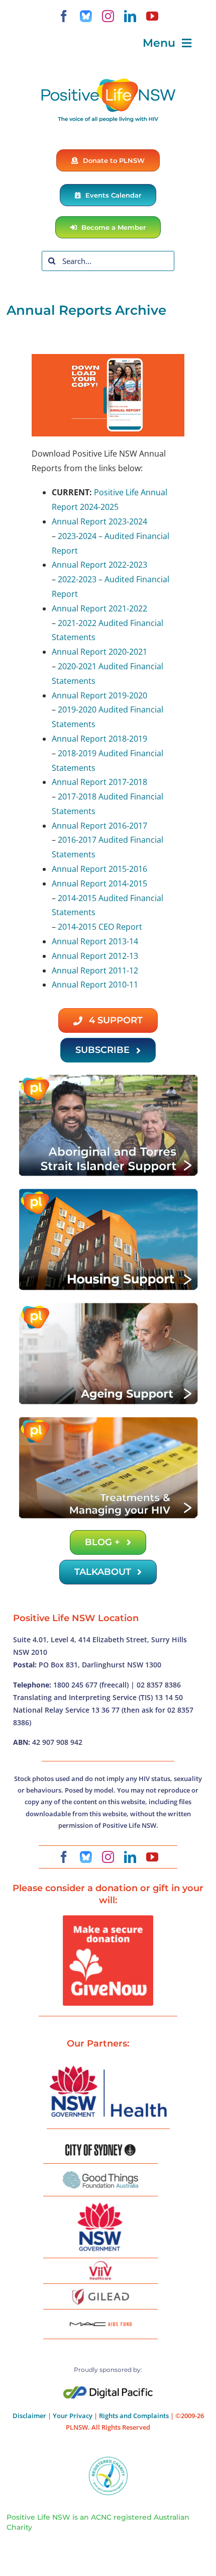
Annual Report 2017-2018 (99, 782)
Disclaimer (29, 2416)
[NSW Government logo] (100, 2203)
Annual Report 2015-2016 (99, 869)
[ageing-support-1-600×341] (108, 1305)
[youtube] (152, 16)
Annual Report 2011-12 (95, 970)
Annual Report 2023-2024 (99, 521)
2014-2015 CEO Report (100, 927)
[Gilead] (100, 2290)
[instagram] (108, 16)
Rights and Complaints (134, 2416)
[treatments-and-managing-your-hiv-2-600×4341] (108, 1419)
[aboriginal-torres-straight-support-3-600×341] (108, 1077)
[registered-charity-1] (108, 2460)
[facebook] (64, 16)
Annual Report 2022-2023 (99, 565)
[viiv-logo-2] (100, 2265)
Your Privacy (73, 2416)
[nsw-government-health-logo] (108, 2067)
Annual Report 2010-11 (95, 985)
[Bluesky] (86, 16)
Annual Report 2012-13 (95, 956)
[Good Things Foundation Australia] (100, 2175)
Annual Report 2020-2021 (99, 652)
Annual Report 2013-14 (95, 941)
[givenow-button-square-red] (108, 1919)
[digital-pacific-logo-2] (108, 2390)
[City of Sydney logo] (100, 2148)
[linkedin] (130, 16)
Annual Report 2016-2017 (99, 826)
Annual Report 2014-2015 (99, 883)
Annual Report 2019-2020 (99, 695)
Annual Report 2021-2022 (99, 608)
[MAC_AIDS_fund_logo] (100, 2319)
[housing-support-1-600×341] (108, 1191)
